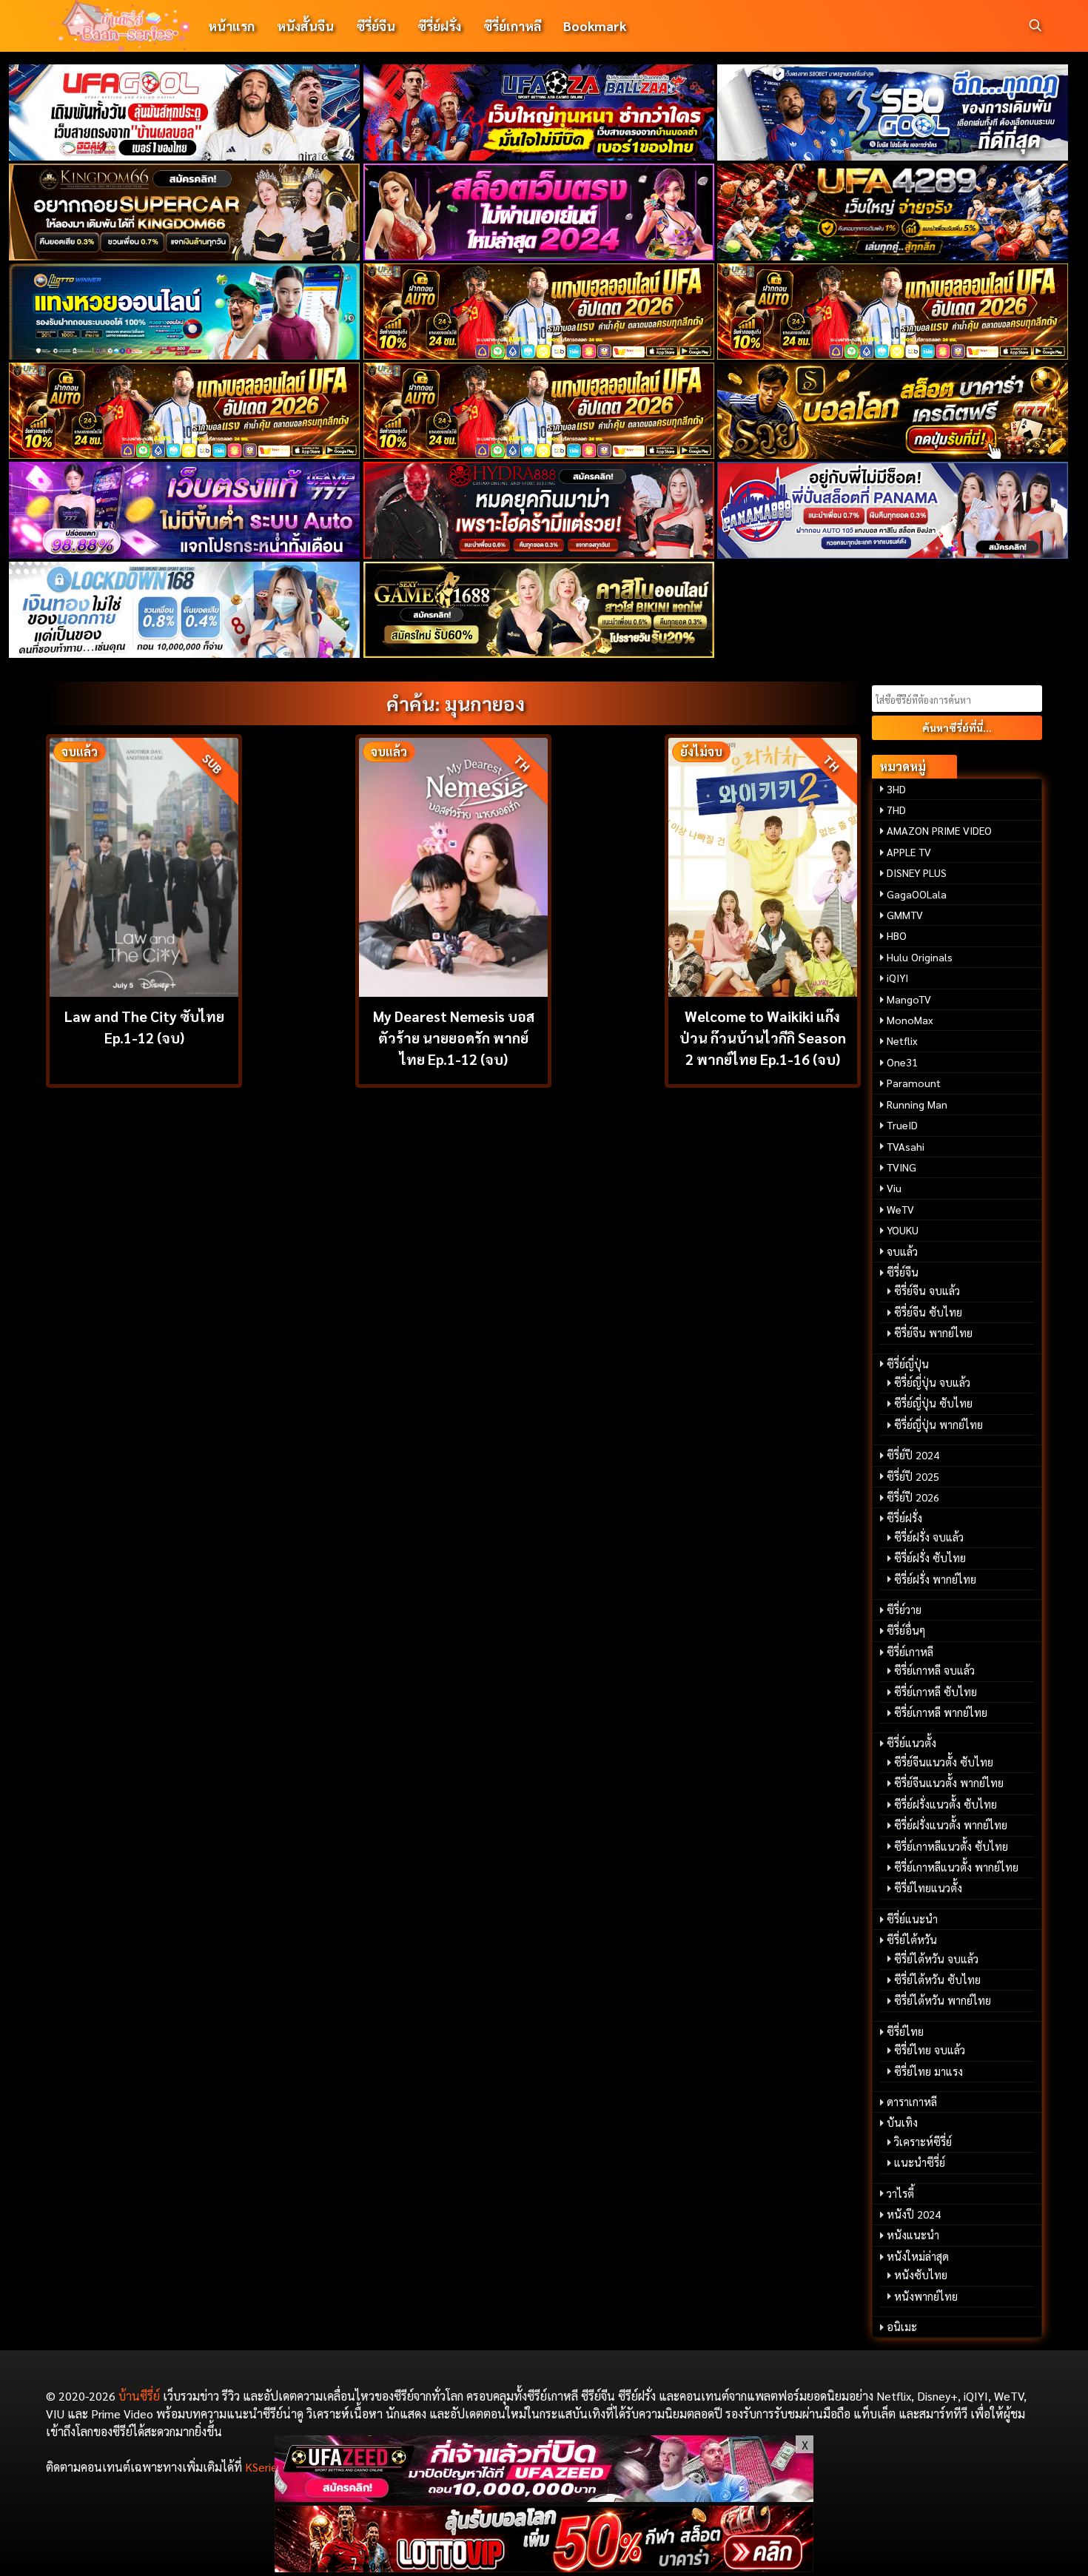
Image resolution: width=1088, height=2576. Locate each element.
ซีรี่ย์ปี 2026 (913, 1497)
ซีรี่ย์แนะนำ (912, 1919)
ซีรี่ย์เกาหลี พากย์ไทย (941, 1712)
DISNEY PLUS (917, 872)
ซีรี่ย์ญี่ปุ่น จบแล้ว (932, 1382)
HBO (897, 935)
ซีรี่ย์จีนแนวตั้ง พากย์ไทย (949, 1783)
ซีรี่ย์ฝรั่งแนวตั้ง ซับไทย (946, 1804)
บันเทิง (902, 2122)
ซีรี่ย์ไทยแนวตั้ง (928, 1888)
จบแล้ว (902, 1251)
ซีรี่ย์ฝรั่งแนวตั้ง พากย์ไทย (951, 1825)
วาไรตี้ (900, 2193)
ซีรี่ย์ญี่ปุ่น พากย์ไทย (938, 1425)
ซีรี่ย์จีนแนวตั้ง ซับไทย (944, 1762)
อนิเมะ (902, 2327)
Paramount (914, 1083)
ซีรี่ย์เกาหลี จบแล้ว (934, 1670)
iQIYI (897, 978)
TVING (901, 1167)
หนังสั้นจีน (305, 26)
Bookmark (595, 26)
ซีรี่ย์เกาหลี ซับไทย (936, 1692)
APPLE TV (909, 852)
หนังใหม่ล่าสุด (918, 2256)
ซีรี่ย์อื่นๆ (906, 1630)
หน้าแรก (231, 26)
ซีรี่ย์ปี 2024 (913, 1455)
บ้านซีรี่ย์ (139, 2396)
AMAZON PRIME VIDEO (939, 830)
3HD (896, 789)
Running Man (917, 1104)
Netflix (902, 1040)
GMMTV (905, 915)
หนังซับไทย (921, 2275)
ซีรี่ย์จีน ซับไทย (928, 1312)
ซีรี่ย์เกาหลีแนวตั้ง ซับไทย (951, 1846)
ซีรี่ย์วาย (904, 1610)
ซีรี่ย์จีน (376, 26)
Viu (894, 1188)
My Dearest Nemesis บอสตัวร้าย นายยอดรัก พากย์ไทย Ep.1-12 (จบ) (454, 1037)
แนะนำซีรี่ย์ (920, 2162)
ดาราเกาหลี (912, 2102)
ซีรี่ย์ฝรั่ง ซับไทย (930, 1558)
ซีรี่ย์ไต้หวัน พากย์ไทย (943, 2000)
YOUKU (903, 1230)
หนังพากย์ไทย (926, 2296)
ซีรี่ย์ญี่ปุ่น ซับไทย (933, 1403)
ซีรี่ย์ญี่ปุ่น (908, 1364)
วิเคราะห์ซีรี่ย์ (923, 2142)
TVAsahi (906, 1146)
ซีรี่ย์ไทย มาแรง (929, 2071)
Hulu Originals (920, 957)
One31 (902, 1062)
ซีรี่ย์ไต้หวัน (912, 1940)
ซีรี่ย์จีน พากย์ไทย (933, 1333)
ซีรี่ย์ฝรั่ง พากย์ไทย (935, 1579)
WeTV (900, 1209)
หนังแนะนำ (913, 2235)
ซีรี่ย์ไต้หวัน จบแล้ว (936, 1959)
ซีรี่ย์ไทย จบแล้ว (930, 2050)
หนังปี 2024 (914, 2214)
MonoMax (910, 1020)
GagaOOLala (917, 894)
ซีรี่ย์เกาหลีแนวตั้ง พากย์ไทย (956, 1867)
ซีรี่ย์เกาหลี (512, 26)
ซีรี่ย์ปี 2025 (913, 1476)
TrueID (902, 1125)
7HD (896, 810)
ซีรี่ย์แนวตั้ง (911, 1743)
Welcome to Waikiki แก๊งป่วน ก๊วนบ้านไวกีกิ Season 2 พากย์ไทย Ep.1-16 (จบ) (763, 1037)
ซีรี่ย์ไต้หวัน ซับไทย (937, 1980)
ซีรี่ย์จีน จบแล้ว (927, 1291)
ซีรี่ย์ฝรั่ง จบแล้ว (929, 1537)
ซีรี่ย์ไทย (905, 2031)
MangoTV (909, 999)
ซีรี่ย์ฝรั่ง (439, 26)
